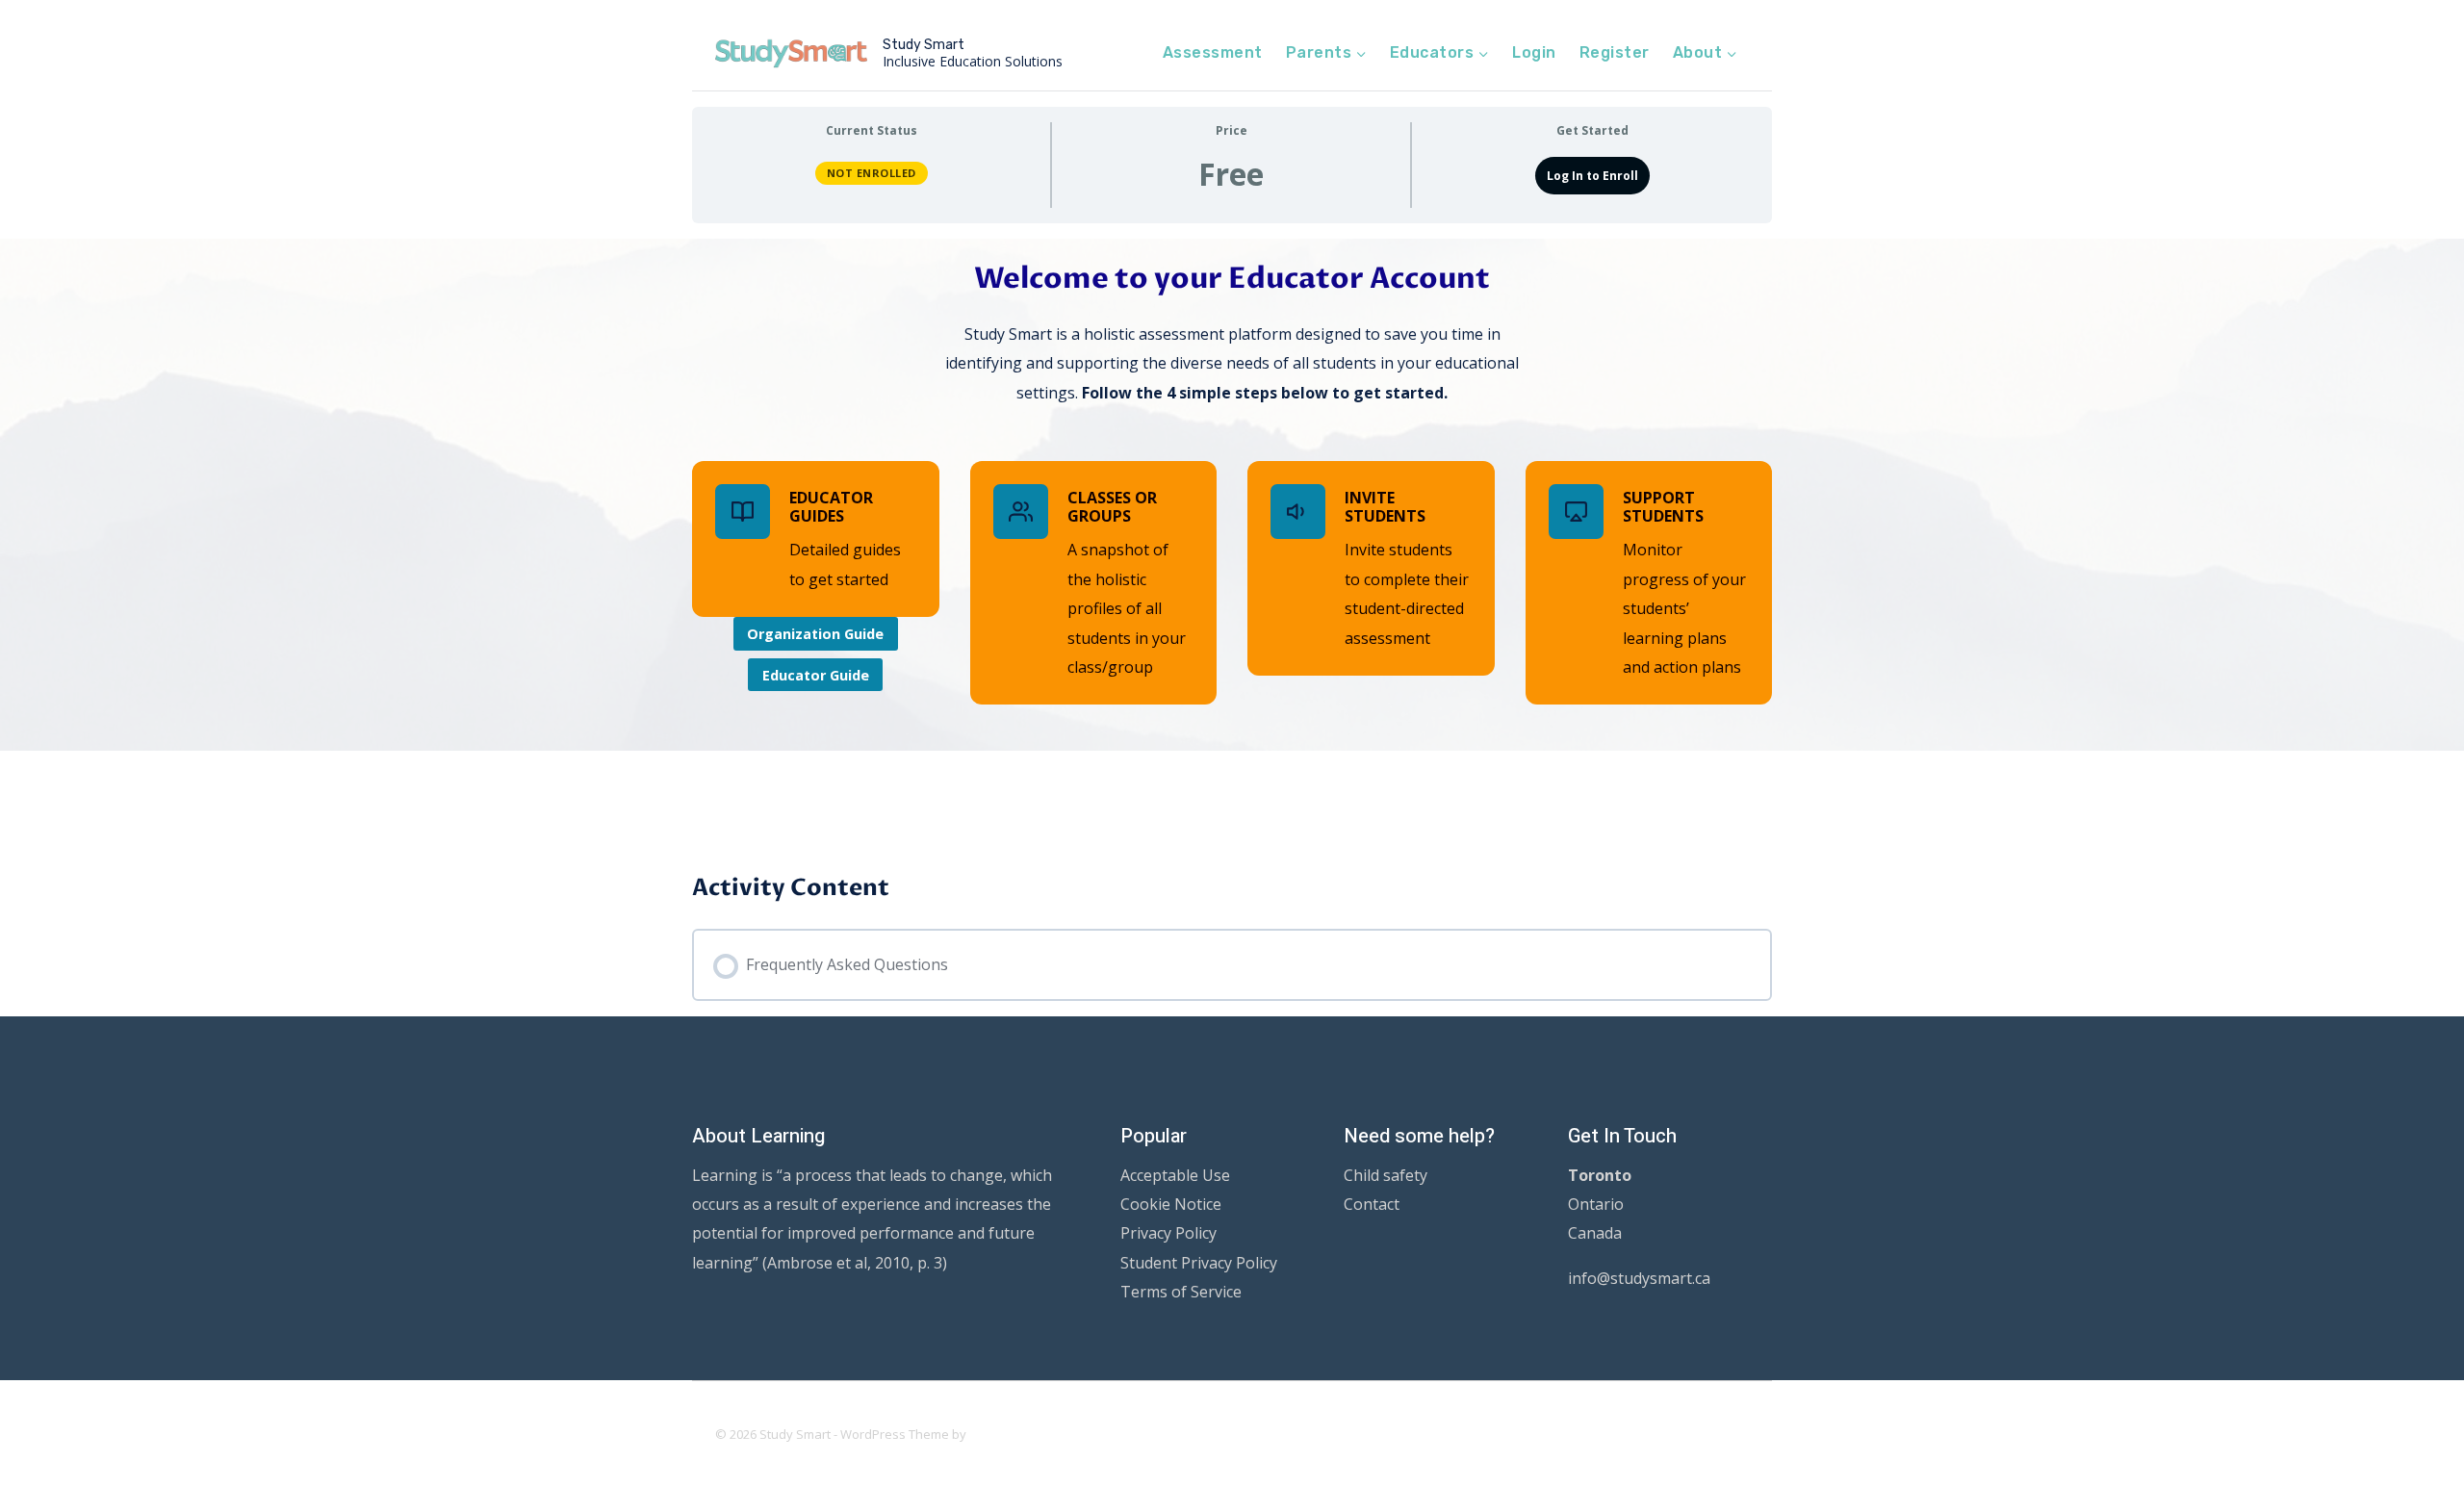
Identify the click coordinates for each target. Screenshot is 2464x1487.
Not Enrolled (872, 173)
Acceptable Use (1175, 1175)
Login (1534, 52)
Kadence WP (1006, 1434)
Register (1615, 52)
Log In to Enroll (1592, 176)
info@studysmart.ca (1639, 1278)
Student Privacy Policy (1199, 1263)
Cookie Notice (1171, 1204)
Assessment (1213, 52)
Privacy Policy (1168, 1233)
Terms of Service (1181, 1292)
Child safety (1386, 1175)
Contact (1372, 1204)
